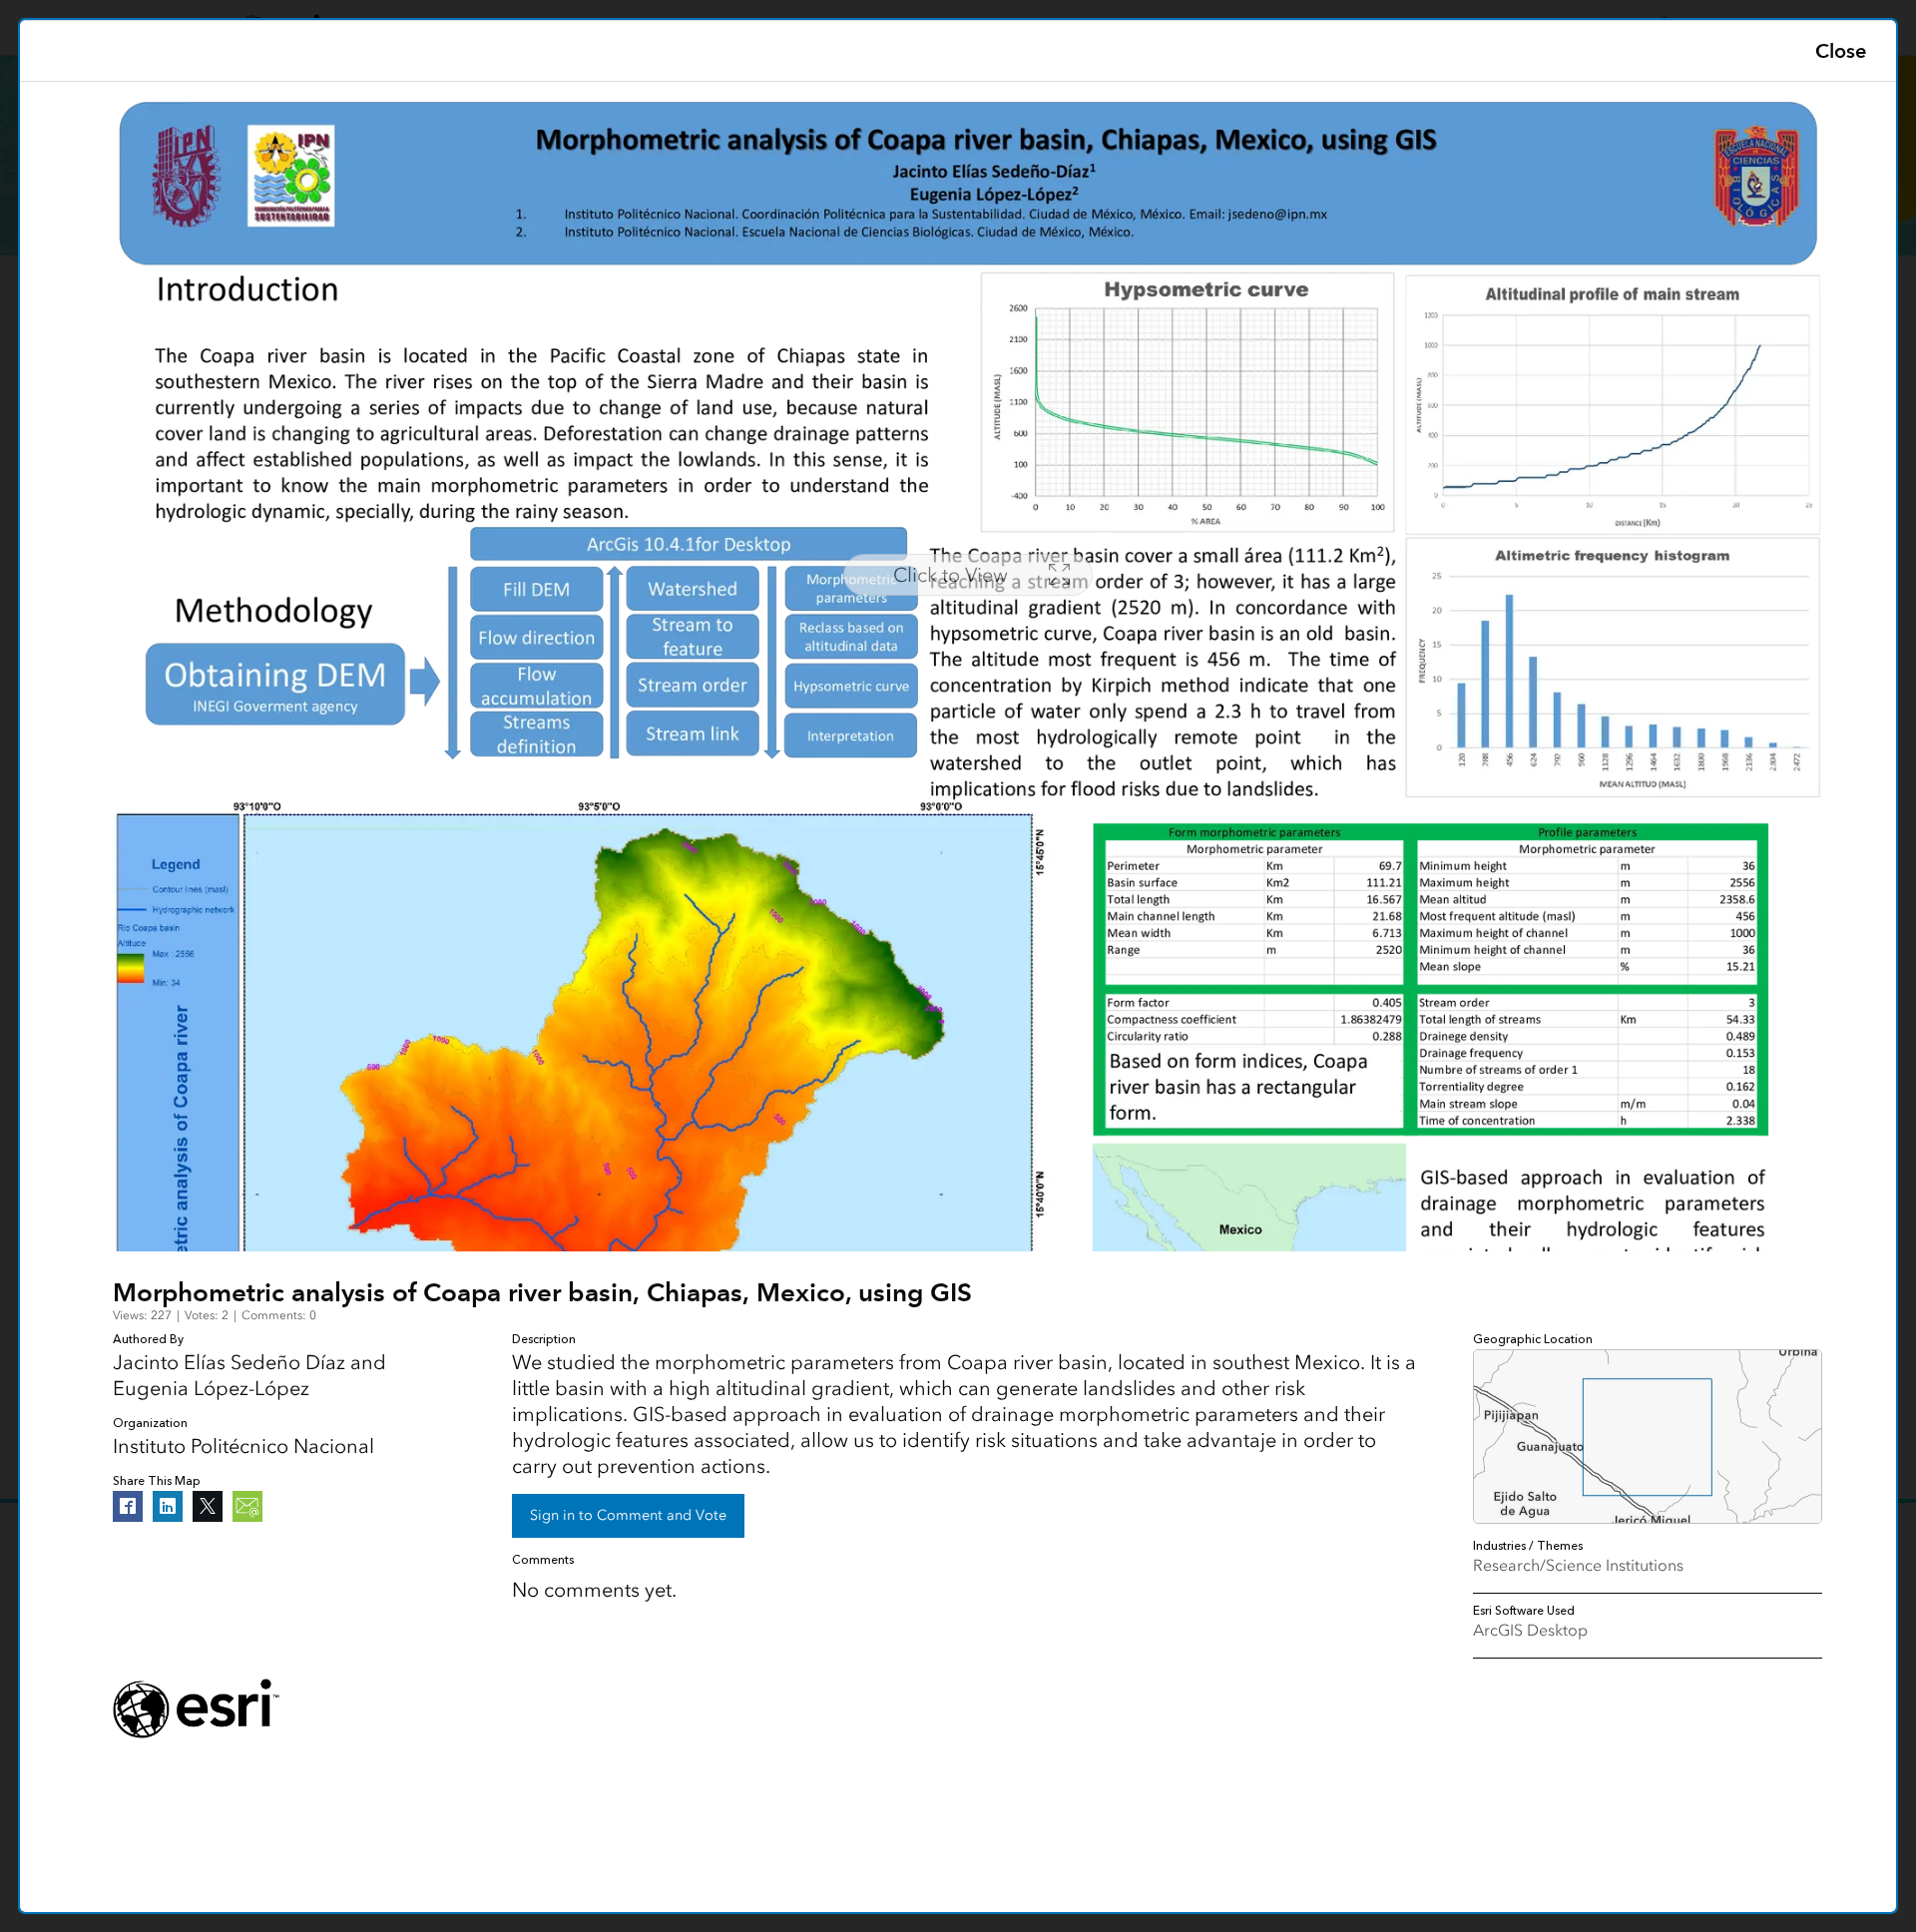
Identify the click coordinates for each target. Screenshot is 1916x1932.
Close (1841, 51)
